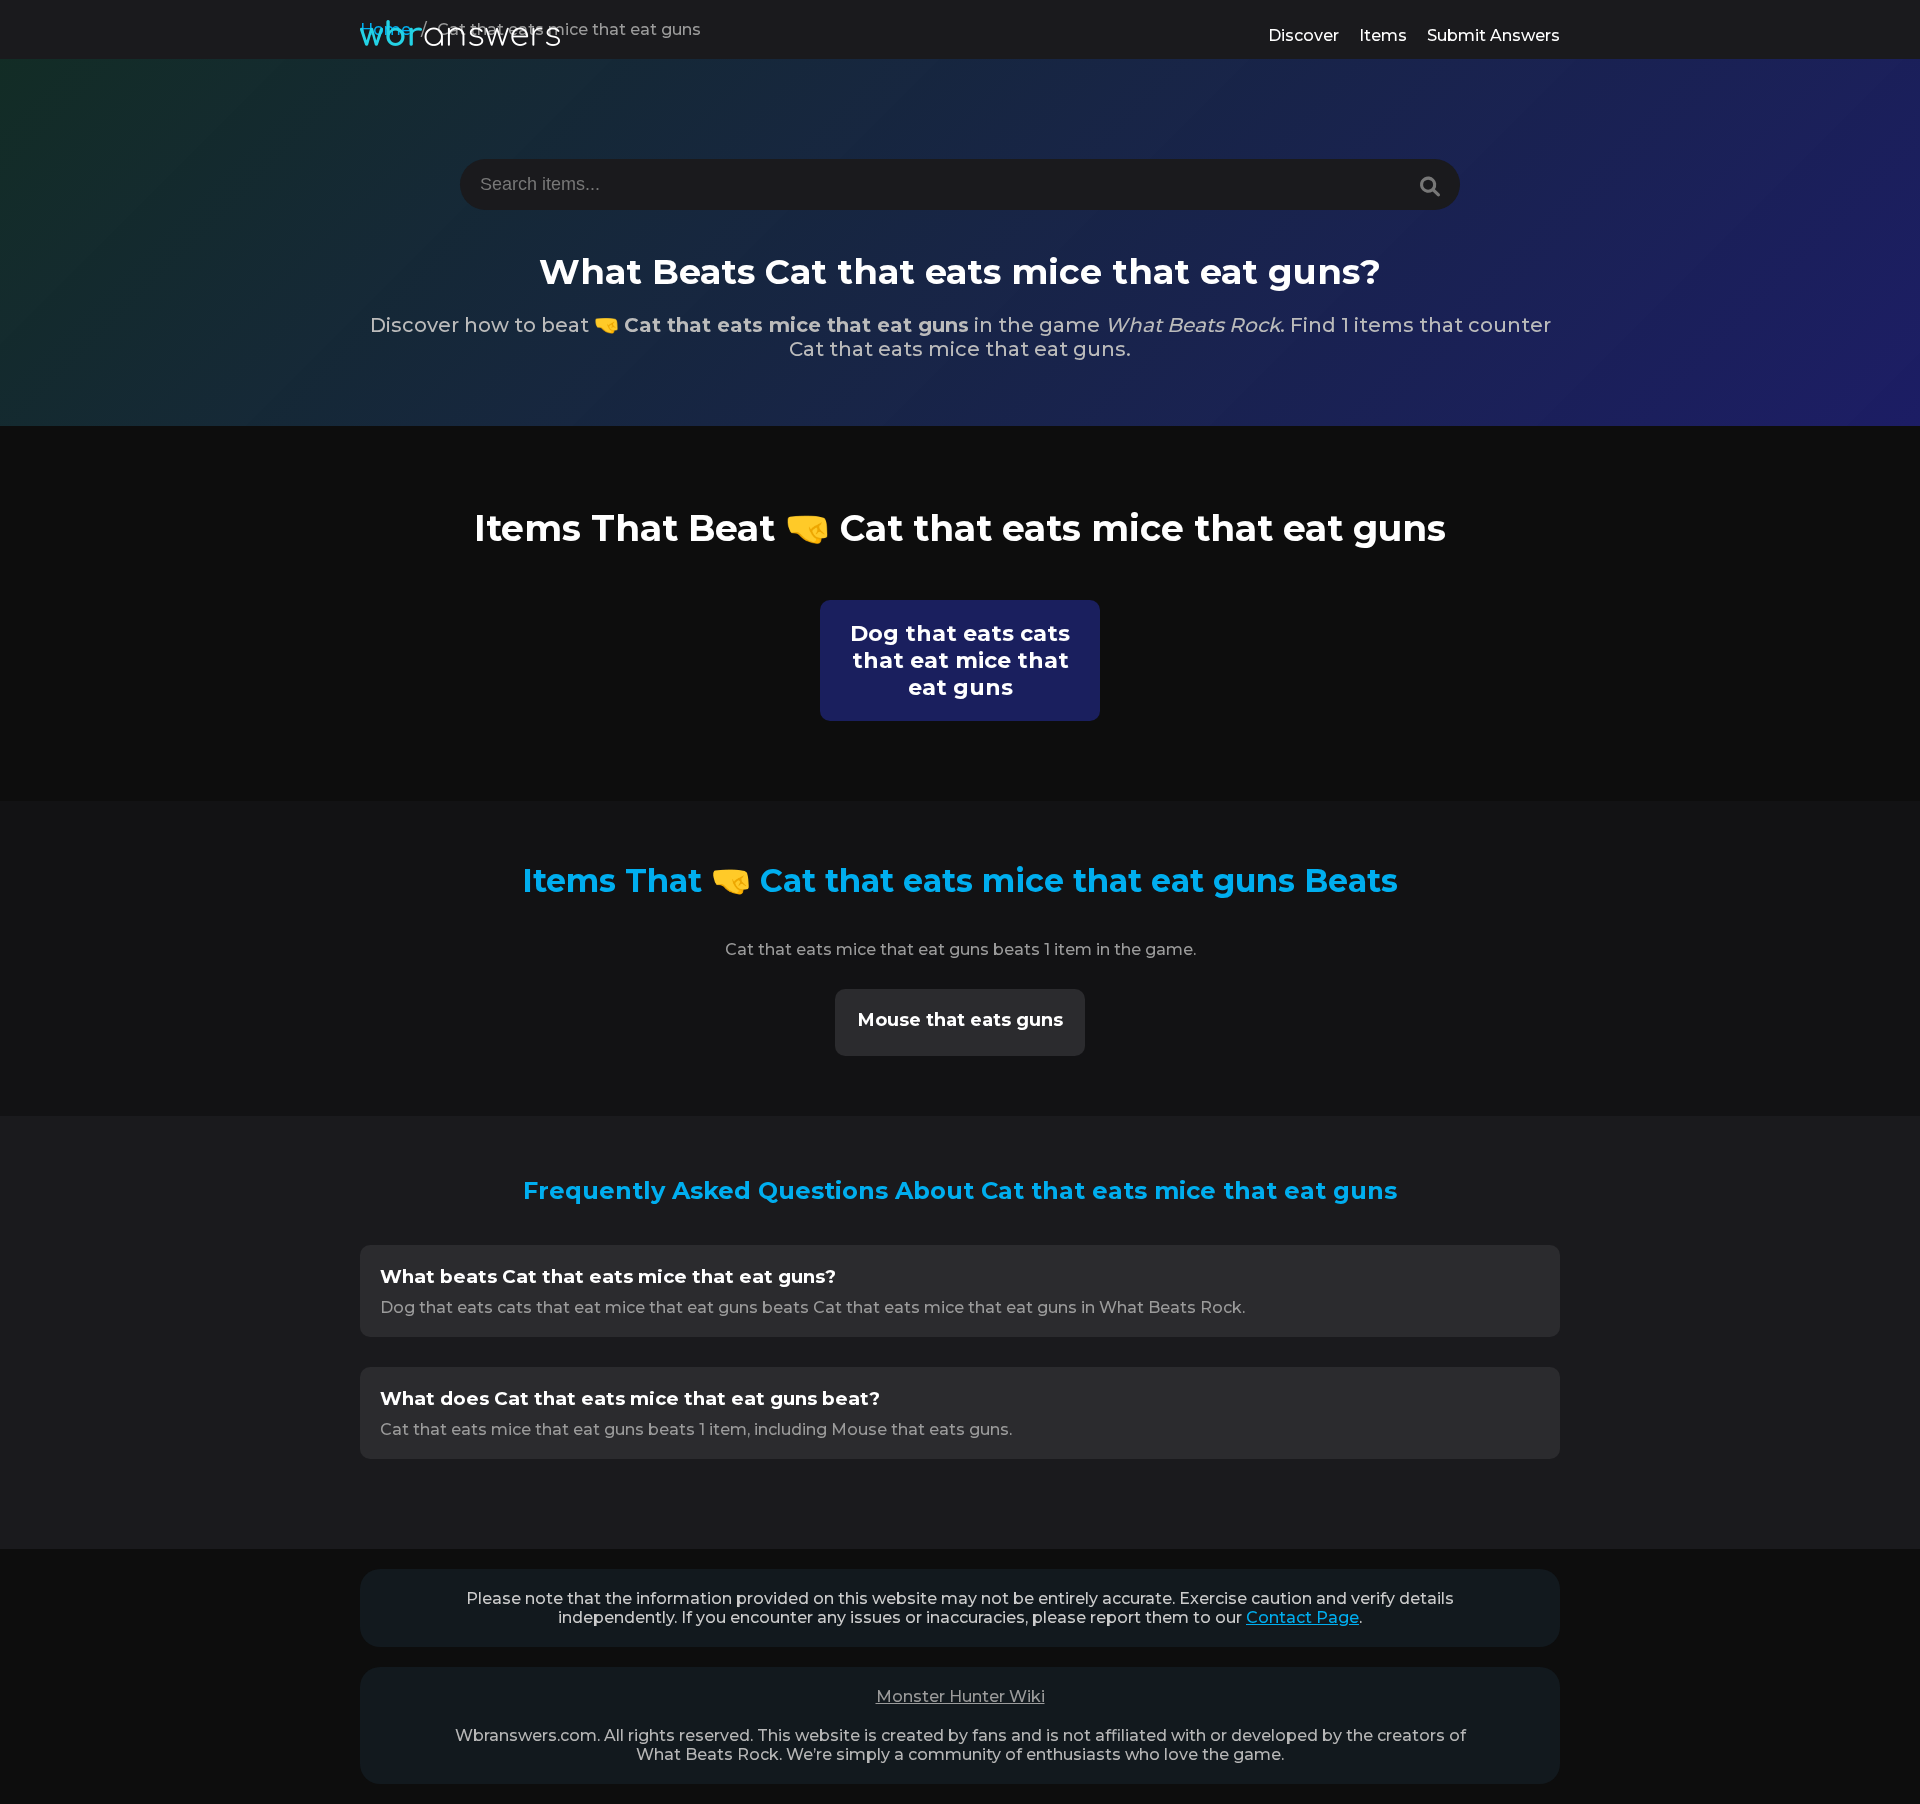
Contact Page (1302, 1617)
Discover (1303, 35)
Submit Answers (1493, 35)
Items (1383, 35)
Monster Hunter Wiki (960, 1696)
